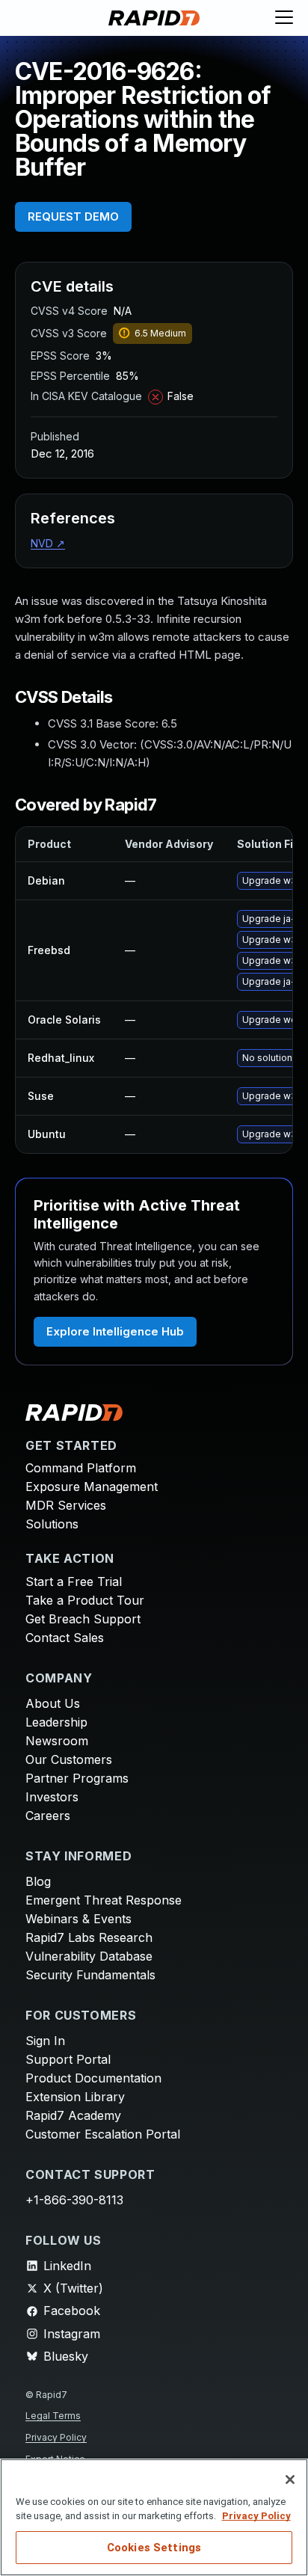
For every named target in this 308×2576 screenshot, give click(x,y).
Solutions (52, 1524)
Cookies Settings (154, 2548)
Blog (38, 1881)
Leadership (56, 1722)
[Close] (290, 2480)
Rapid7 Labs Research (89, 1937)
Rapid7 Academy (73, 2115)
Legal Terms (53, 2416)
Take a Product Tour (85, 1600)
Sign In (45, 2041)
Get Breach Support (83, 1619)
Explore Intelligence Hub (115, 1331)
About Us (53, 1703)
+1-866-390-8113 (74, 2200)
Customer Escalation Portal (103, 2134)
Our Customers (69, 1759)
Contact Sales (65, 1638)
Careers (48, 1816)
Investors (52, 1797)
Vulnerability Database (89, 1956)
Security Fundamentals (90, 1975)
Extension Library (75, 2097)
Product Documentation (93, 2078)
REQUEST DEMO (73, 216)
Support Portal (68, 2059)
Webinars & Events (78, 1919)
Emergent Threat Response (104, 1900)
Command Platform (81, 1468)
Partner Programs (77, 1778)
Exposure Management (92, 1487)
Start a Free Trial (74, 1581)
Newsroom (57, 1741)
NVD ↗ (48, 543)
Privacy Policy (56, 2437)
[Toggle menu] (284, 18)
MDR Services (66, 1505)
